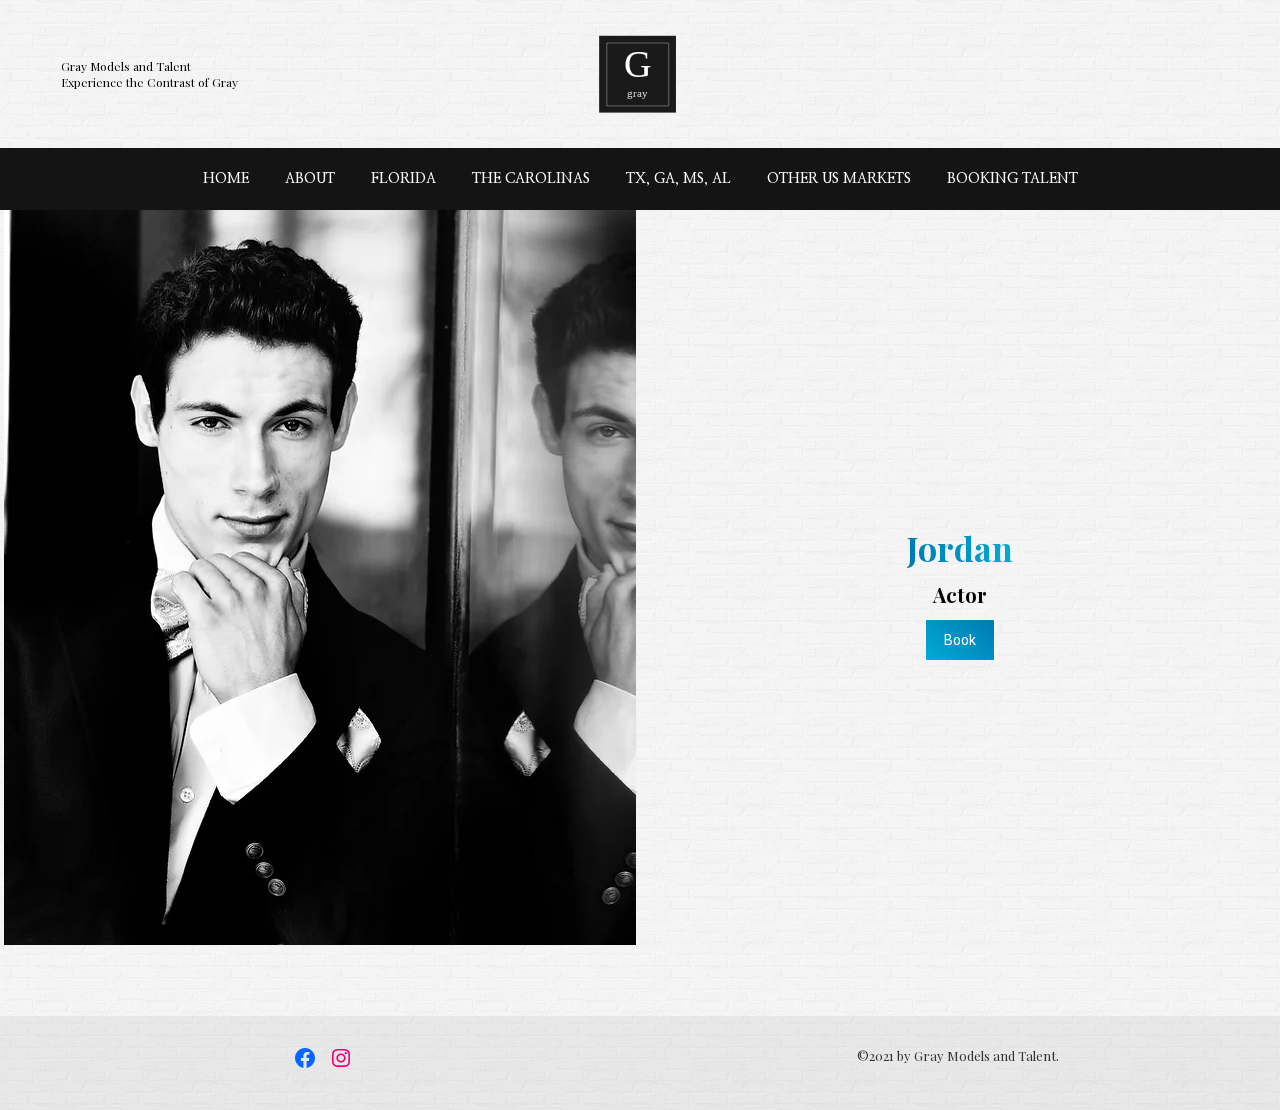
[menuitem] (226, 179)
